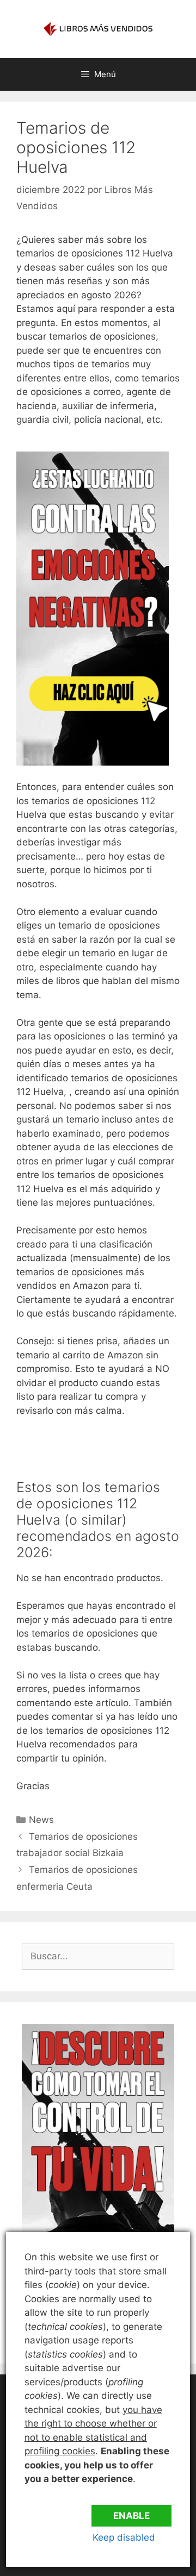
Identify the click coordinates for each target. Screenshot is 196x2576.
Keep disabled (124, 2537)
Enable (131, 2516)
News (41, 1820)
